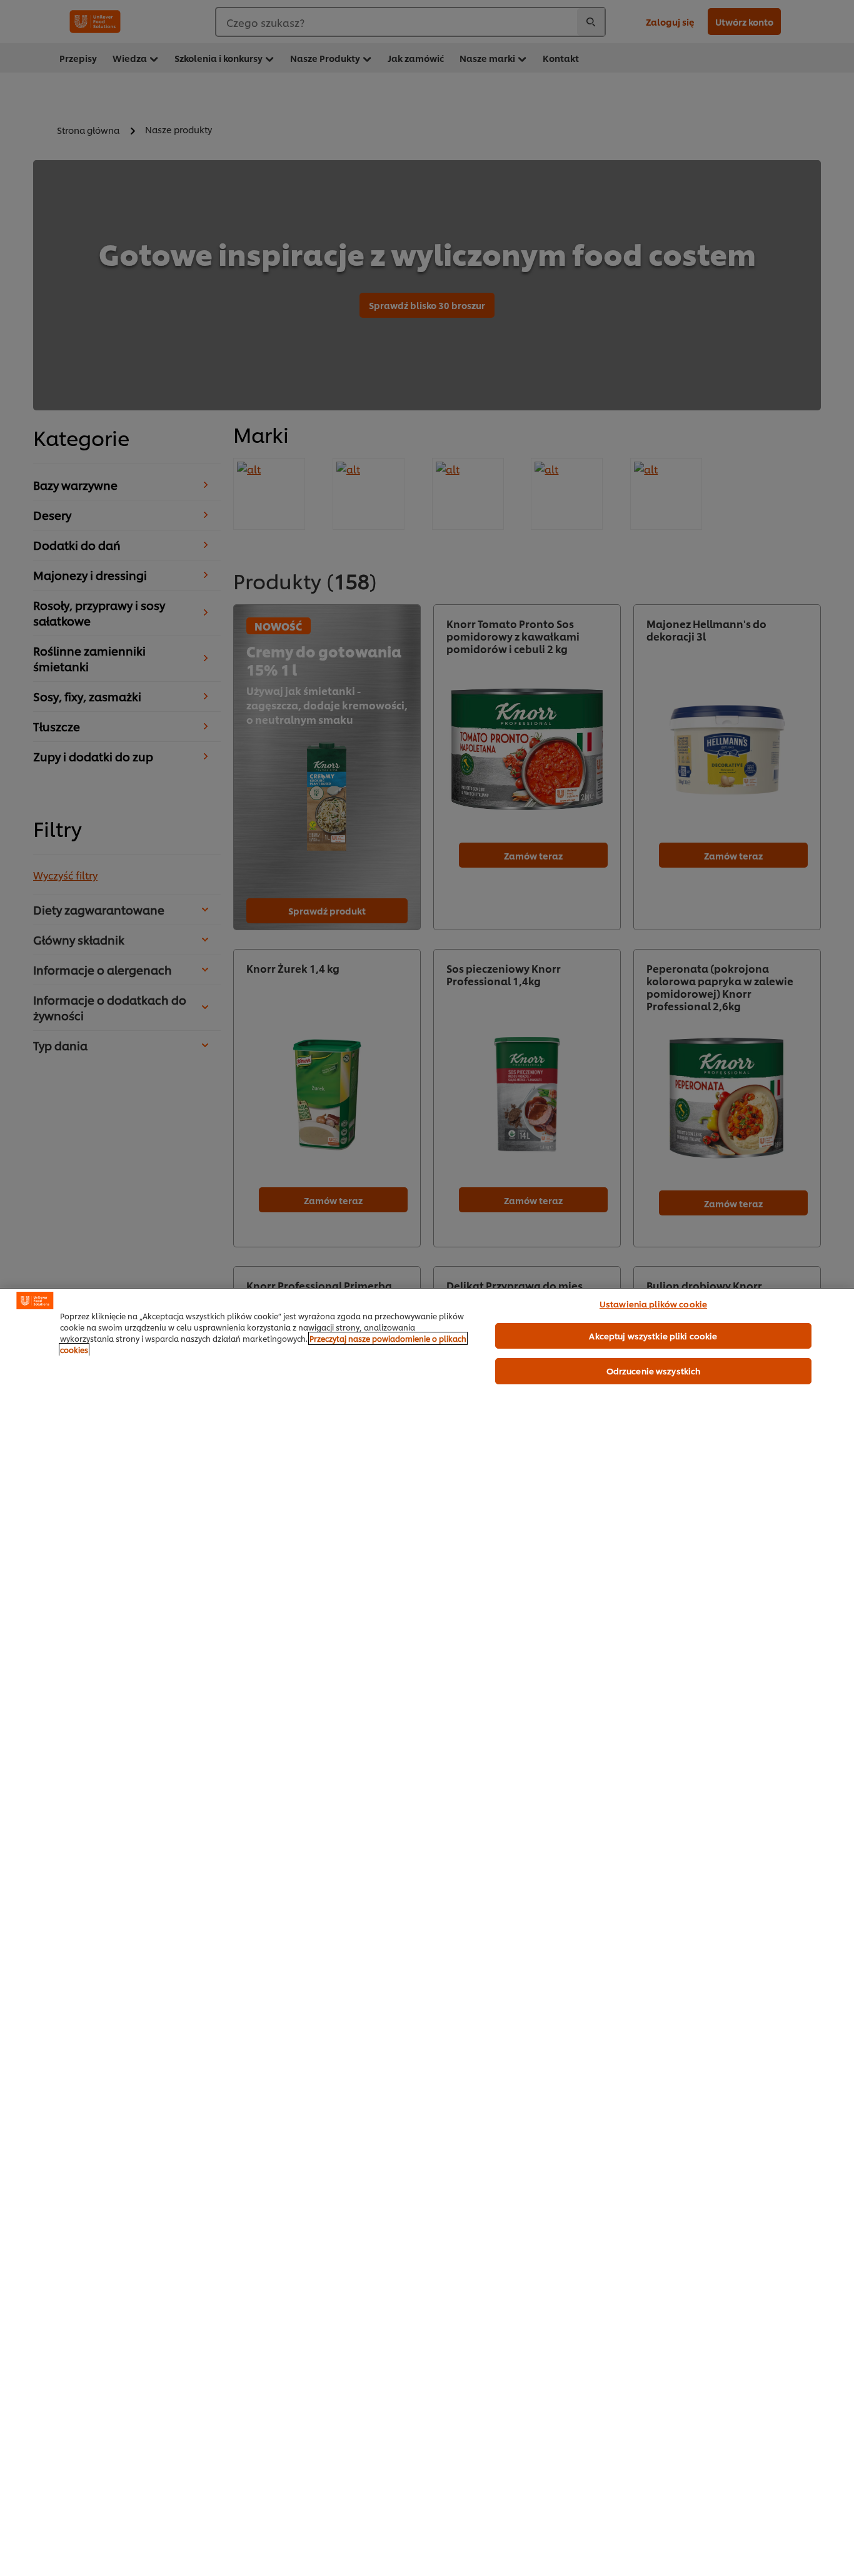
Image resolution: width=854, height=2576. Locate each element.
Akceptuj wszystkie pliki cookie (653, 1336)
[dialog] (427, 1932)
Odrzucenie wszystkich (654, 1371)
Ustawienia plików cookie (653, 1304)
